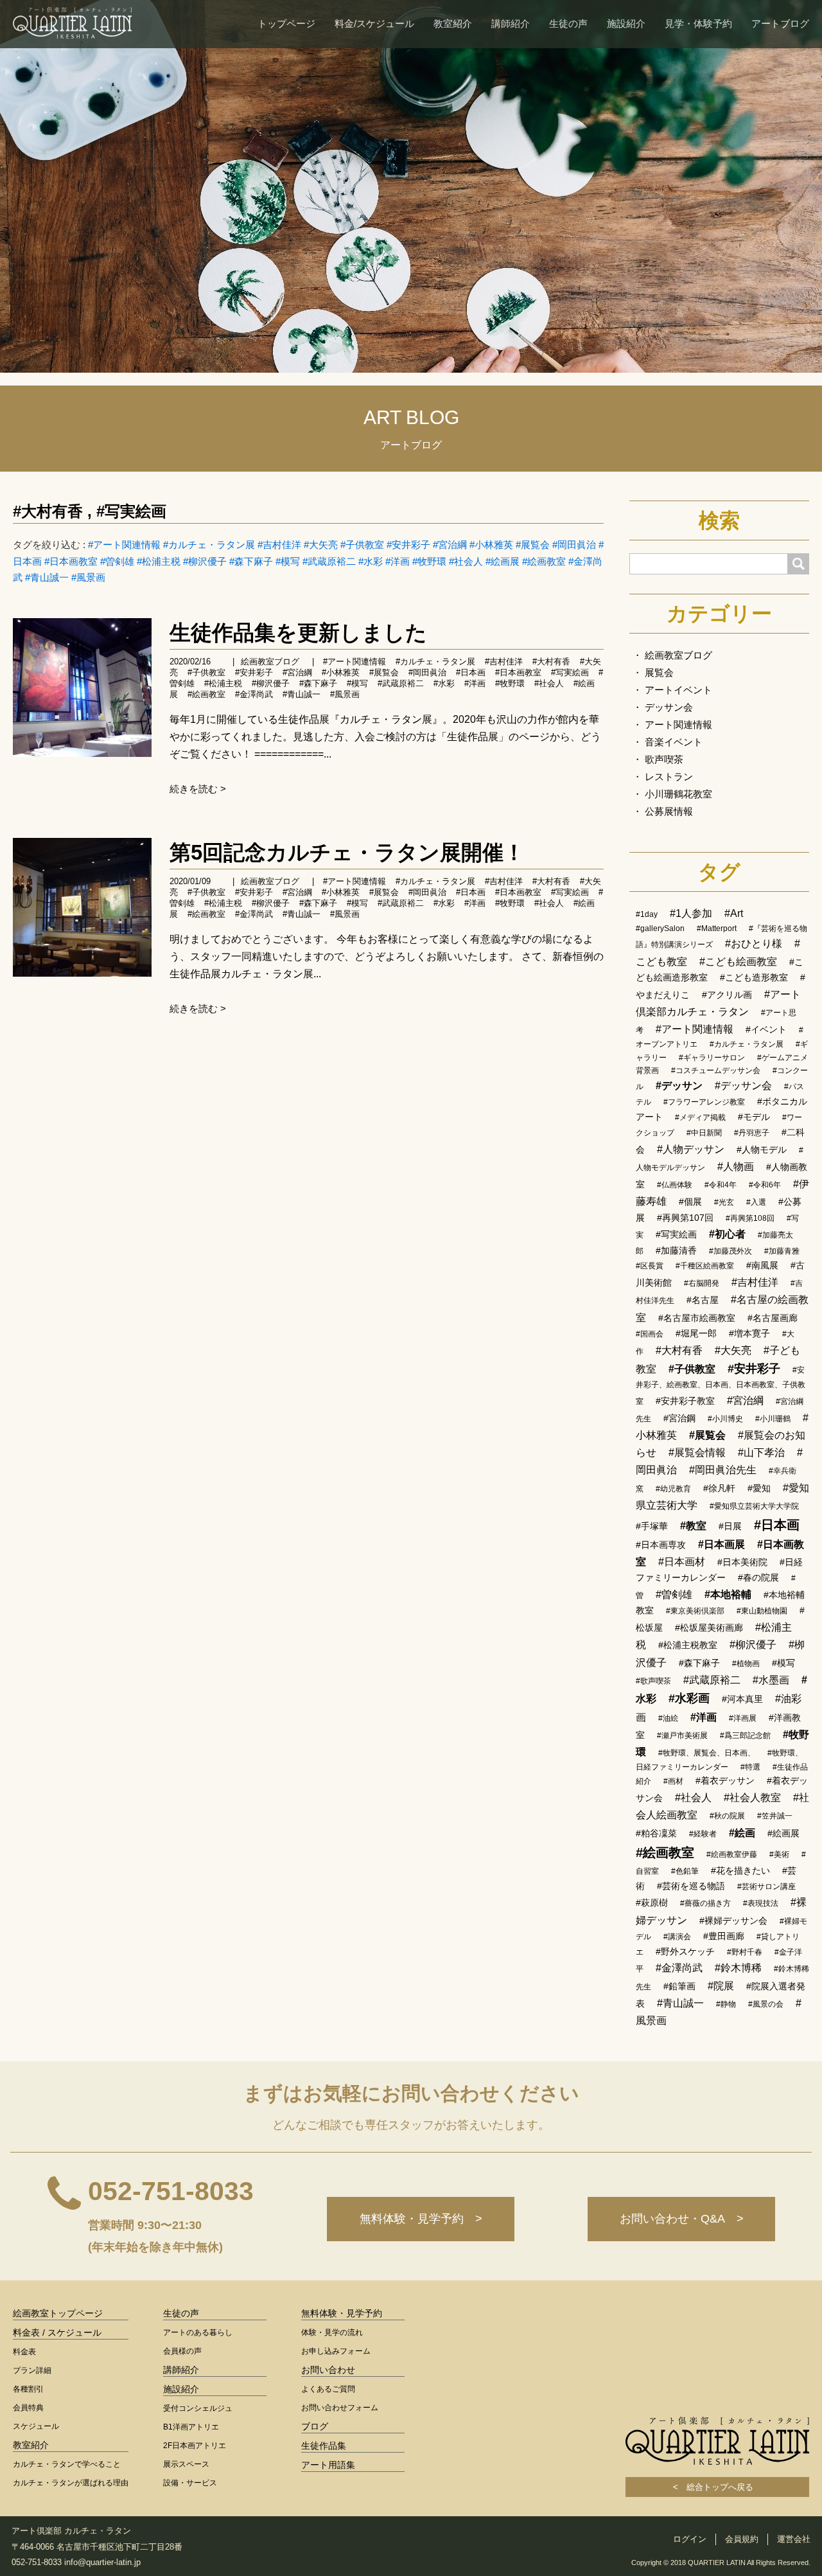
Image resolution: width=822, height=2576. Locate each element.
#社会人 (466, 561)
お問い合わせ (328, 2370)
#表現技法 (761, 1903)
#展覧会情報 (697, 1452)
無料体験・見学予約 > (421, 2219)
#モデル (754, 1117)
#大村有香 (48, 511)
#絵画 (742, 1833)
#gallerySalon (660, 928)
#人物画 (736, 1167)
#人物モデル (762, 1150)
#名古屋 (703, 1300)
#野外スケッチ (685, 1951)
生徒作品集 (324, 2446)
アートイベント (678, 690)
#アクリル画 (727, 995)
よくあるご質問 (328, 2389)
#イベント (766, 1029)
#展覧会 (533, 545)
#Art (734, 913)
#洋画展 (743, 1718)
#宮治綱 (450, 545)
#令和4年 (721, 1185)
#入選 (756, 1202)
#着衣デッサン (725, 1781)
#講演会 (677, 1937)
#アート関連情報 (124, 545)
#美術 (779, 1854)
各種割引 (28, 2389)
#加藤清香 (676, 1250)
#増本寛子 (749, 1333)
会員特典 (28, 2408)
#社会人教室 (752, 1798)
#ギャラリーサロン (712, 1058)
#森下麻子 (251, 561)
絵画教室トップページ (58, 2313)
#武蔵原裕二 (329, 561)
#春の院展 (758, 1577)
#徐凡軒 (719, 1488)
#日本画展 (721, 1544)
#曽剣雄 (117, 561)
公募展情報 (669, 811)
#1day (647, 914)
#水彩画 (689, 1698)
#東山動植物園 (762, 1611)
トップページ (286, 23)
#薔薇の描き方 (705, 1903)
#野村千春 (745, 1952)
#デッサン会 (743, 1086)
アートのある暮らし (198, 2332)
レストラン (669, 777)
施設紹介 (626, 23)
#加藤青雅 (782, 1251)
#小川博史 (725, 1419)
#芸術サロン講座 (766, 1887)
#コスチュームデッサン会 (716, 1070)
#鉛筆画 (679, 1986)
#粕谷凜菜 (656, 1833)
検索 (719, 520)
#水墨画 (771, 1680)
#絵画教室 (544, 561)
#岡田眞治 (574, 545)
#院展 (721, 1986)
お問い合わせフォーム (340, 2408)
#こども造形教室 (754, 977)
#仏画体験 (675, 1185)
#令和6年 (765, 1185)
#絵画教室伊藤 (732, 1854)
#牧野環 (429, 561)
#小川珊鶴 (773, 1419)
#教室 (693, 1526)
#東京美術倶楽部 (695, 1611)
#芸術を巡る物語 (691, 1886)
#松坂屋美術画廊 (709, 1628)
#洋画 (398, 561)
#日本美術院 (742, 1562)
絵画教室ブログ (270, 662)
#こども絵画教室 (738, 962)
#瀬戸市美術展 (682, 1736)
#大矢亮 (321, 545)
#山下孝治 (761, 1452)
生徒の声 (568, 23)
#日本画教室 (71, 561)
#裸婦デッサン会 (733, 1921)
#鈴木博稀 (738, 1968)
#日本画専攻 (661, 1545)
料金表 (24, 2352)
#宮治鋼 (679, 1418)
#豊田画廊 (724, 1936)
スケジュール (36, 2426)
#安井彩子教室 (685, 1401)
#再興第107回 (685, 1218)
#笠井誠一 (775, 1816)
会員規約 (742, 2539)
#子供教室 (362, 545)
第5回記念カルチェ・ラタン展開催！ (347, 852)
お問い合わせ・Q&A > (682, 2219)
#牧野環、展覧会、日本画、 (707, 1753)
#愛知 (759, 1488)
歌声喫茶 (664, 759)
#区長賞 (650, 1266)
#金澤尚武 (254, 694)
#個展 (690, 1202)
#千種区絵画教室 (705, 1266)
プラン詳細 (32, 2370)
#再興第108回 (750, 1218)
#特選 (750, 1767)
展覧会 (659, 672)
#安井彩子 (408, 545)
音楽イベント (674, 742)
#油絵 (668, 1718)
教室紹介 (453, 23)
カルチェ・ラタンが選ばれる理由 (71, 2483)
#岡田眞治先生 (723, 1470)
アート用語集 (328, 2465)
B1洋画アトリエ (191, 2427)
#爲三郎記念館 (745, 1736)
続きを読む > (198, 789)
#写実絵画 (131, 511)
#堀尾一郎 (696, 1333)
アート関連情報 (678, 724)
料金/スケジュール (374, 23)
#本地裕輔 (728, 1594)
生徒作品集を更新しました (298, 633)
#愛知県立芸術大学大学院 (754, 1506)
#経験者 (703, 1834)
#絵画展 (503, 561)
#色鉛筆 (685, 1871)
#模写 (288, 561)
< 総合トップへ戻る (717, 2487)
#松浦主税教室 (688, 1645)
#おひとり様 (754, 944)
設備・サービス (190, 2483)
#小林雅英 (491, 545)
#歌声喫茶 (653, 1681)
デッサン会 (669, 707)
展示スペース (186, 2464)
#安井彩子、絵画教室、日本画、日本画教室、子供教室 (721, 1386)
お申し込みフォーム (336, 2351)
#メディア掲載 (700, 1117)
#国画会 (650, 1334)
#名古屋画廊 (773, 1318)
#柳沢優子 (205, 561)
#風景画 (88, 577)
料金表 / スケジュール (57, 2332)
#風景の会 (766, 2004)
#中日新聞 (704, 1133)
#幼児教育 (673, 1489)
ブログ (315, 2426)
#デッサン (679, 1086)
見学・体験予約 (698, 23)
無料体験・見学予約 (342, 2313)
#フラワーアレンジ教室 (704, 1102)
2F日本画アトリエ (195, 2446)
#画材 (673, 1781)
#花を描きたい (740, 1870)
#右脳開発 (702, 1283)
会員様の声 (182, 2351)
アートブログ (780, 23)
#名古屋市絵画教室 (697, 1318)
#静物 (726, 2004)
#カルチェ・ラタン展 (209, 545)
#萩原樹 (652, 1903)
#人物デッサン (691, 1149)
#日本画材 (682, 1562)
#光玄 (724, 1202)
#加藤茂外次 (730, 1251)
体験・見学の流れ (332, 2332)
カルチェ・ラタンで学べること (67, 2464)
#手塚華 (652, 1526)
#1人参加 (691, 913)
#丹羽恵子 (752, 1133)
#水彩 (371, 561)
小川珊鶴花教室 (678, 794)
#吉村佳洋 (279, 545)
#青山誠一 (47, 577)
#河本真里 (742, 1699)
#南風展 (762, 1265)
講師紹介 (511, 23)
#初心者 (727, 1234)
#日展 (730, 1526)
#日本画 (471, 672)
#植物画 (746, 1664)
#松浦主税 (159, 561)
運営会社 (794, 2539)
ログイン (690, 2539)
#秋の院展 (727, 1816)
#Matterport (717, 928)
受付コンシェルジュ (198, 2408)
